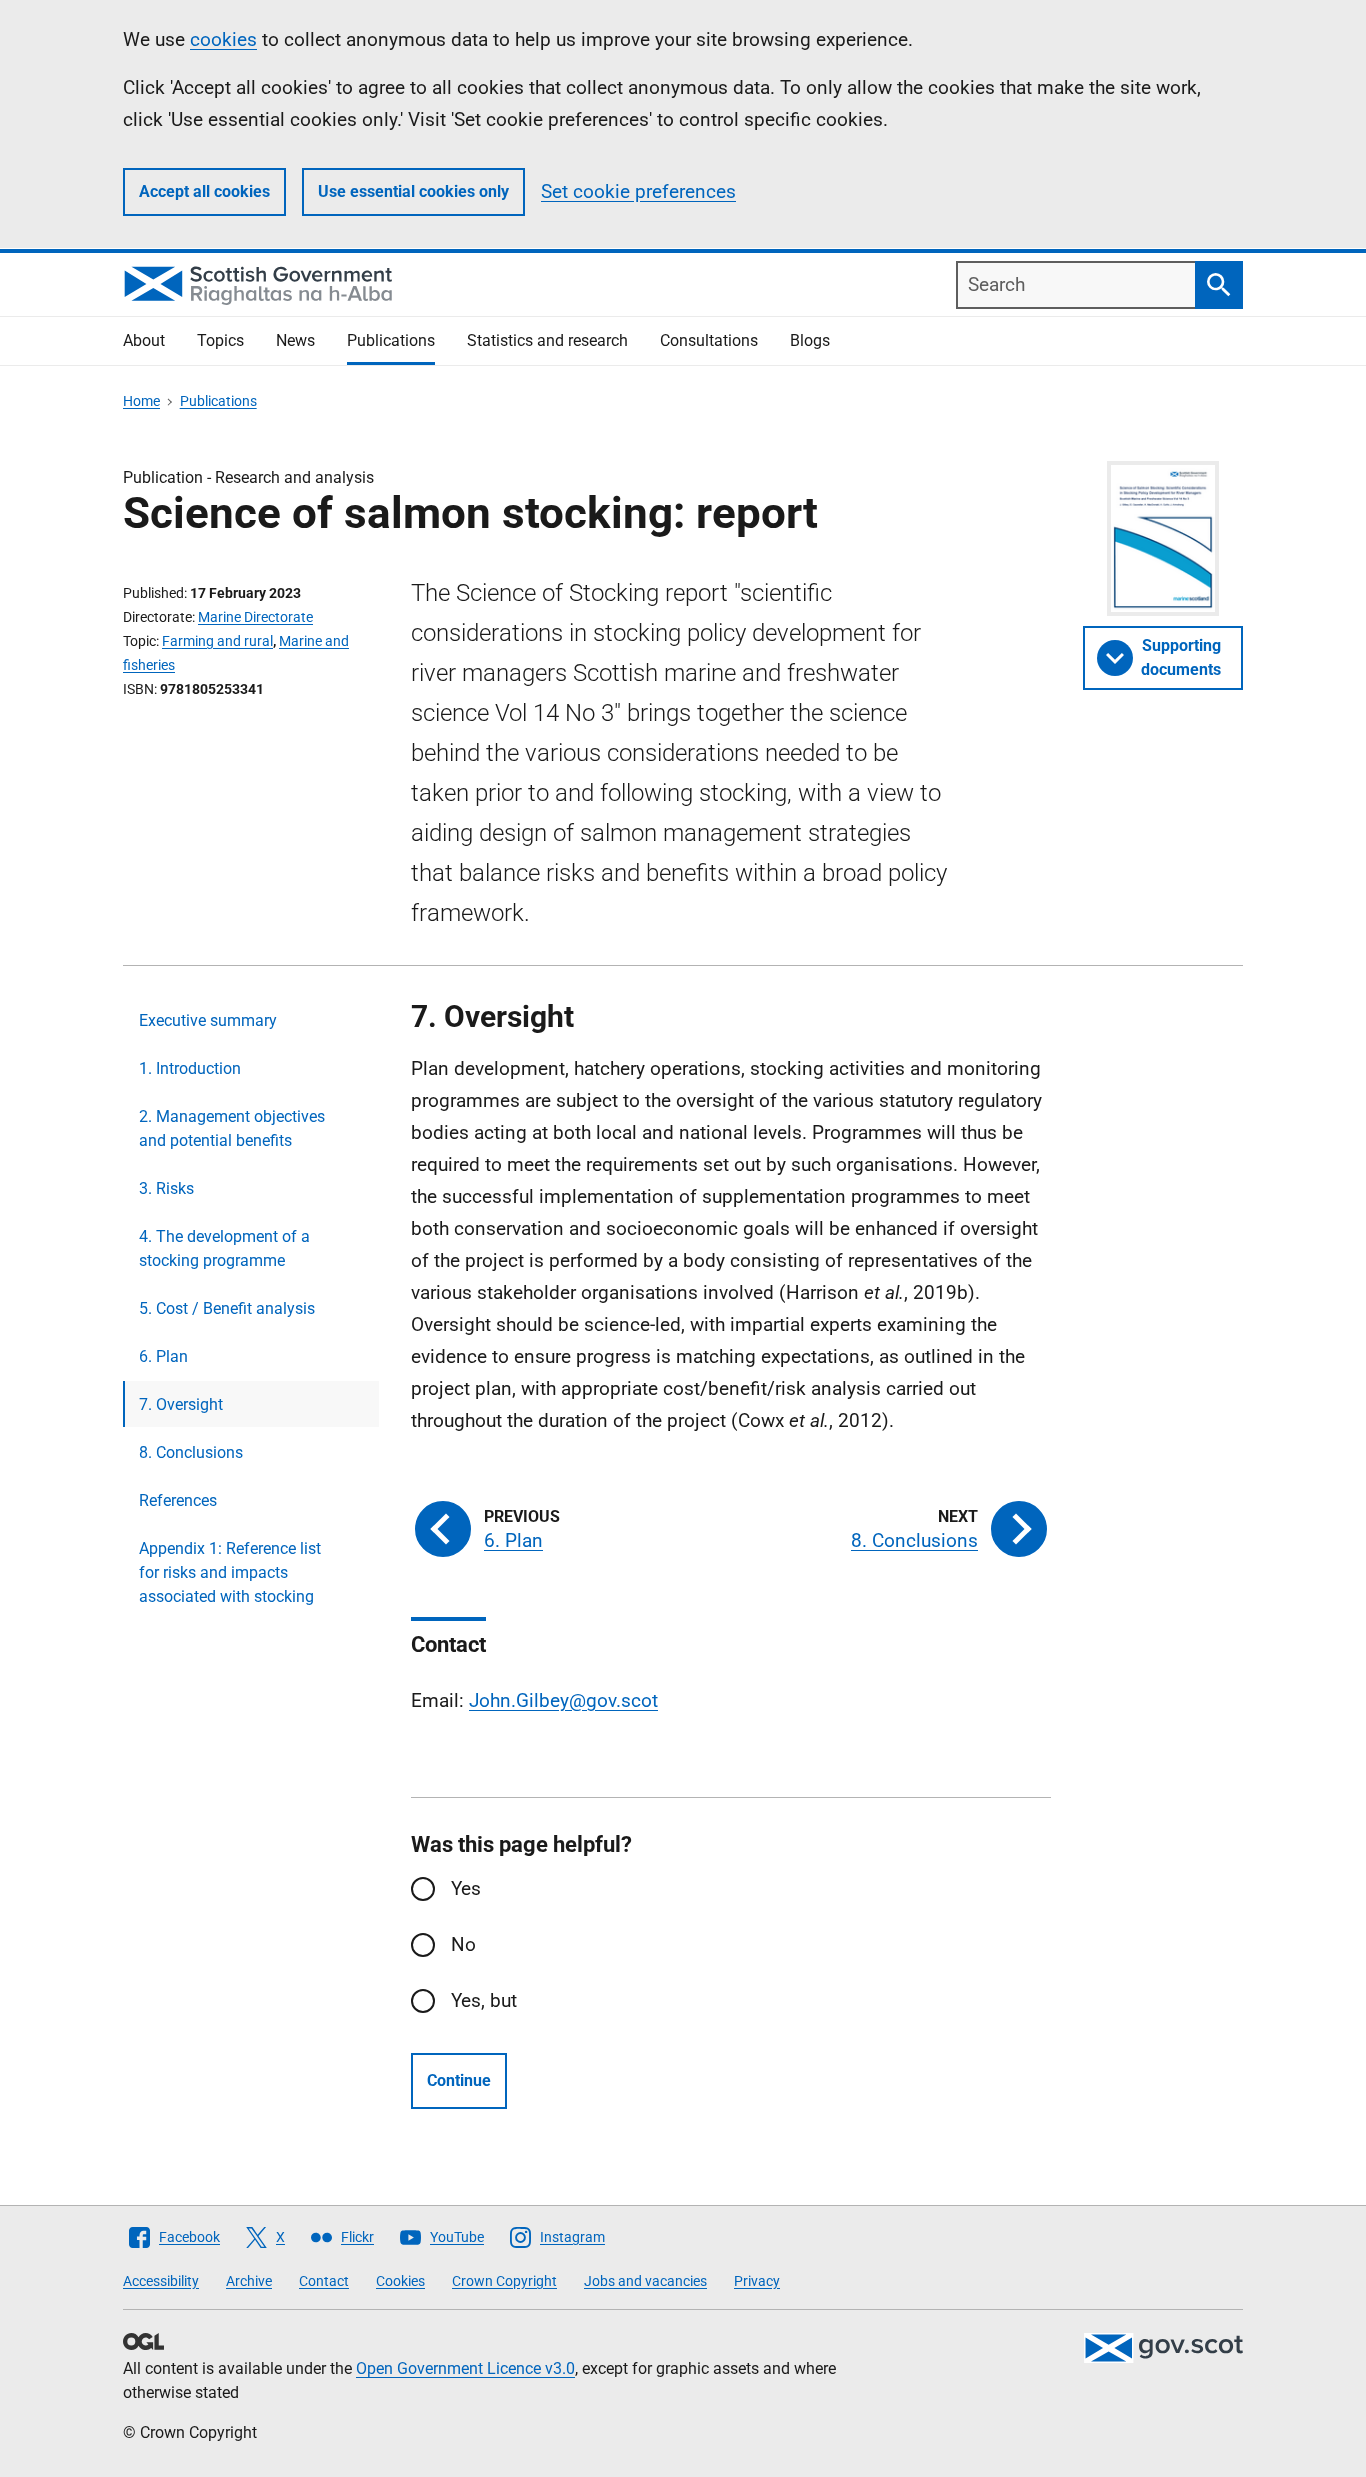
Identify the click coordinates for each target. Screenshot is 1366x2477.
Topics (220, 340)
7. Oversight (181, 1404)
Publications (391, 340)
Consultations (709, 340)
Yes (466, 1888)
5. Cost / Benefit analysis (227, 1308)
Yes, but (484, 2000)
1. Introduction (190, 1068)
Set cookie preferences (638, 191)
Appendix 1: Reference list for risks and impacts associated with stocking (230, 1572)
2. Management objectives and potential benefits (232, 1128)
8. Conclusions (191, 1452)
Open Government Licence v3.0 (465, 2368)
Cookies (400, 2281)
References (178, 1500)
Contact (324, 2281)
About (144, 340)
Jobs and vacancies (645, 2281)
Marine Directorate (255, 617)
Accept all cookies (204, 191)
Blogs (810, 340)
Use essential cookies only (413, 191)
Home (141, 401)
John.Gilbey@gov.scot (563, 1700)
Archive (249, 2281)
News (295, 340)
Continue (459, 2080)
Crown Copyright (504, 2281)
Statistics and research (547, 340)
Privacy (757, 2281)
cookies (223, 39)
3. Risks (166, 1188)
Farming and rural (217, 641)
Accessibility (161, 2281)
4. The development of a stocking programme (224, 1248)
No (463, 1944)
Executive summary (208, 1020)
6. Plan (163, 1356)
